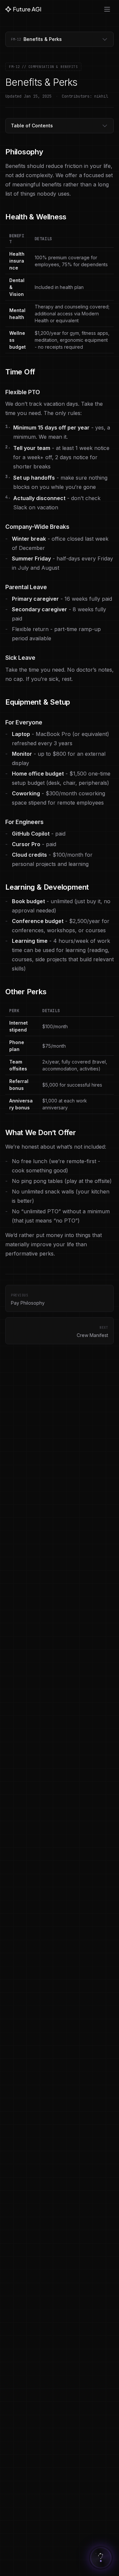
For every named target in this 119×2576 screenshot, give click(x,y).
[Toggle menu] (107, 9)
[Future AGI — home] (23, 9)
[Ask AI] (101, 2558)
